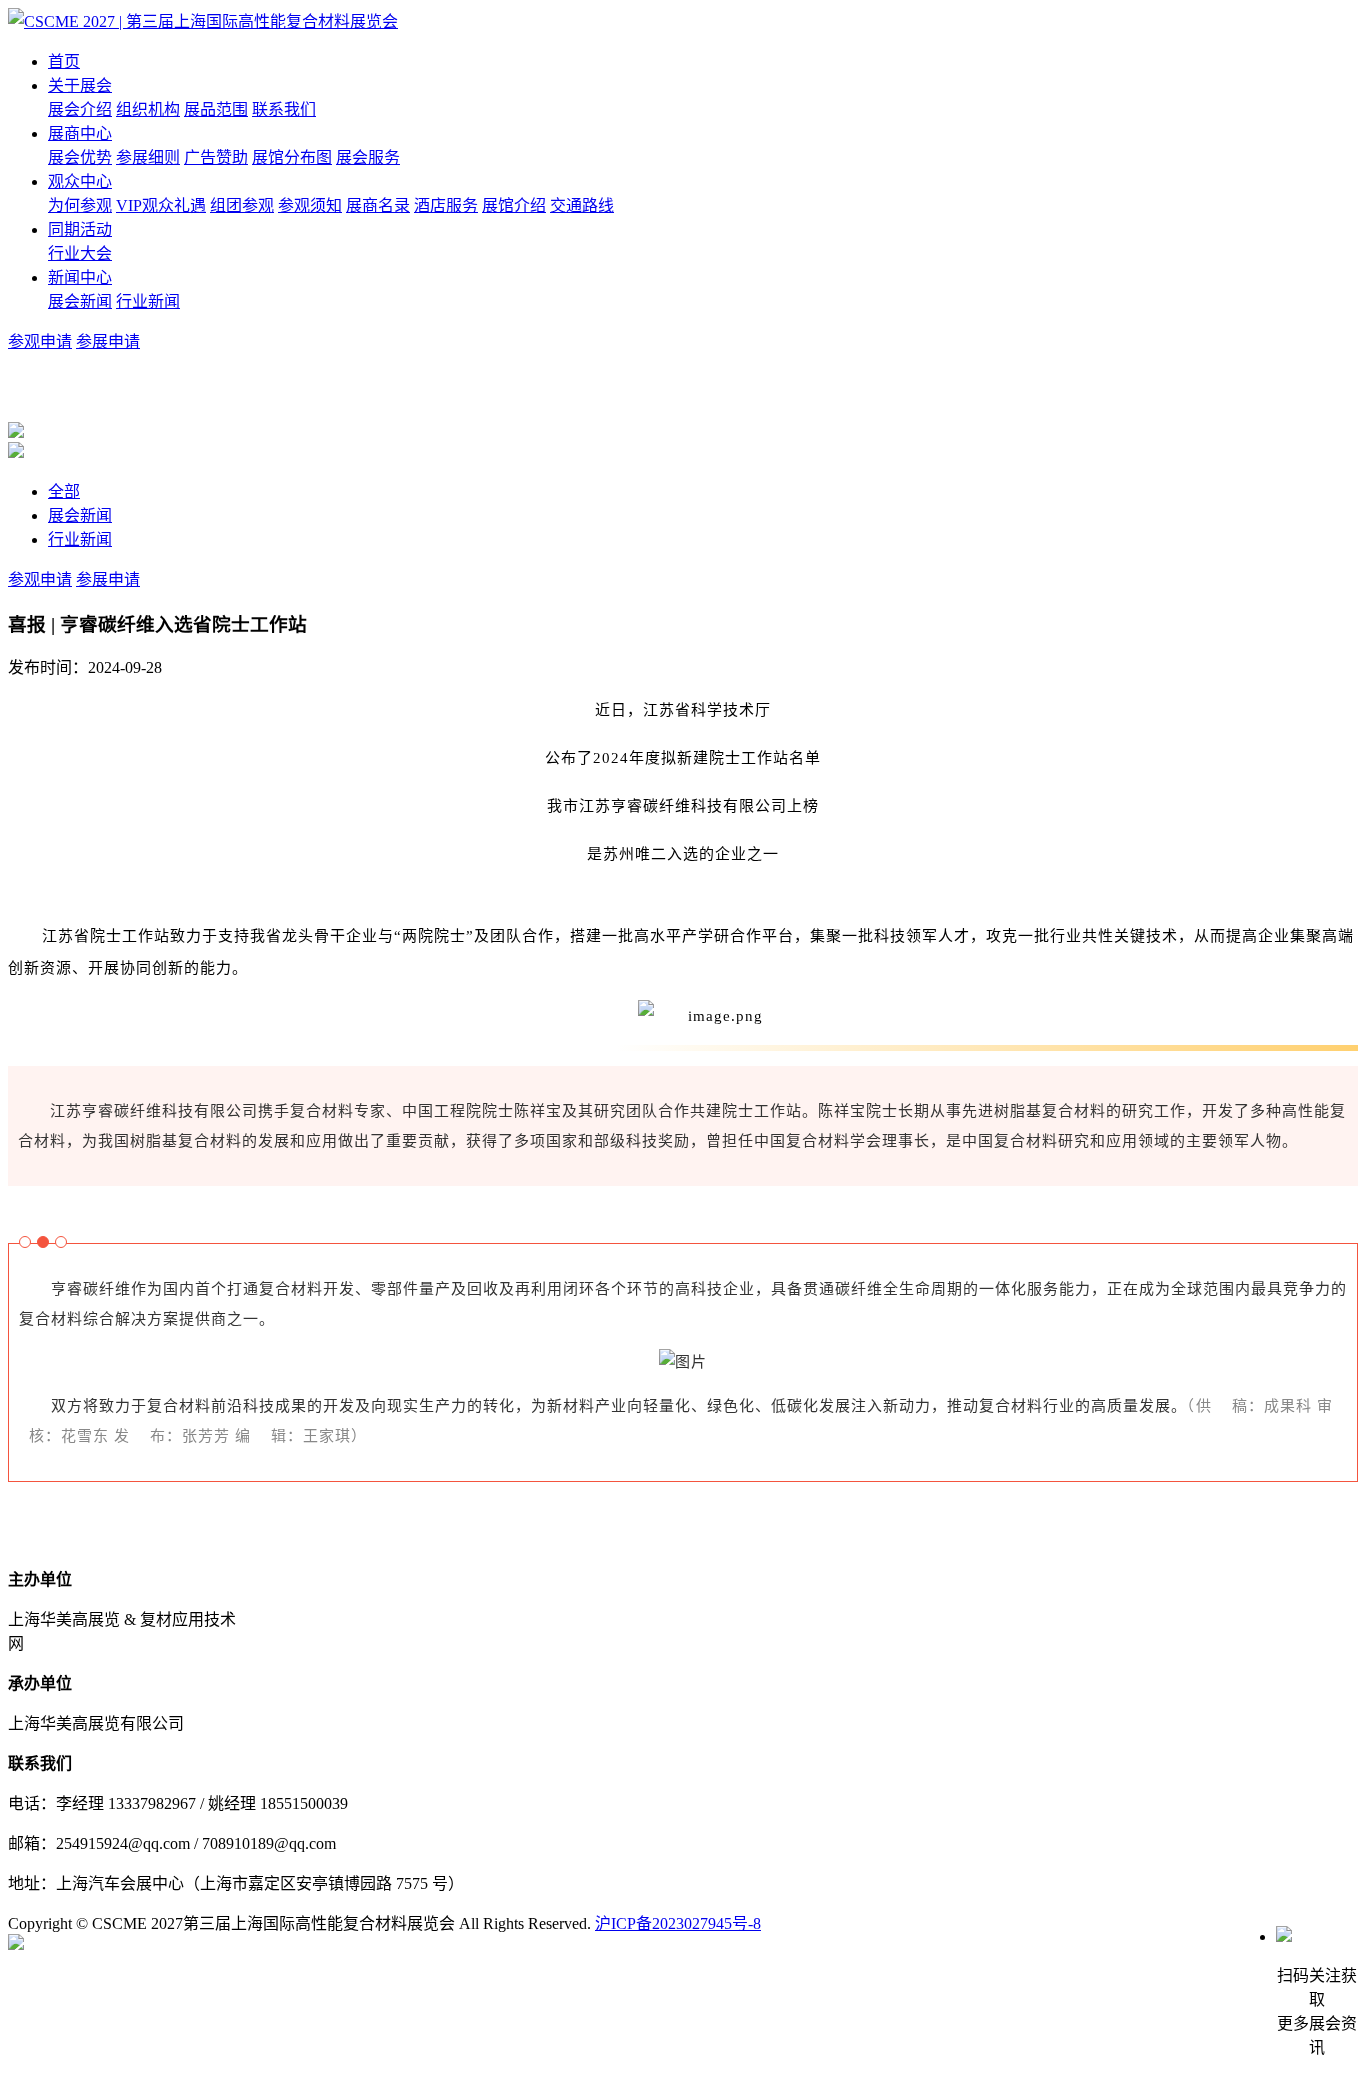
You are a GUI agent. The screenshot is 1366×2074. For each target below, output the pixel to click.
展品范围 (216, 109)
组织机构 (148, 109)
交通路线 (582, 205)
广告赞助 (216, 157)
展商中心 (80, 133)
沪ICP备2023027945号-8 (678, 1923)
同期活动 (80, 229)
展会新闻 (80, 301)
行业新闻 (148, 301)
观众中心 (80, 181)
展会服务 (368, 157)
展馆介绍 (514, 205)
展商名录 (378, 205)
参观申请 (40, 341)
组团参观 (242, 205)
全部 (64, 491)
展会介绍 (80, 109)
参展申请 (108, 341)
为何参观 (80, 205)
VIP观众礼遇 (161, 205)
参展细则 (148, 157)
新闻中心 (80, 277)
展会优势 (80, 157)
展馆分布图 (292, 157)
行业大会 (80, 253)
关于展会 (80, 85)
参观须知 (310, 205)
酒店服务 (446, 205)
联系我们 (284, 109)
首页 (64, 61)
